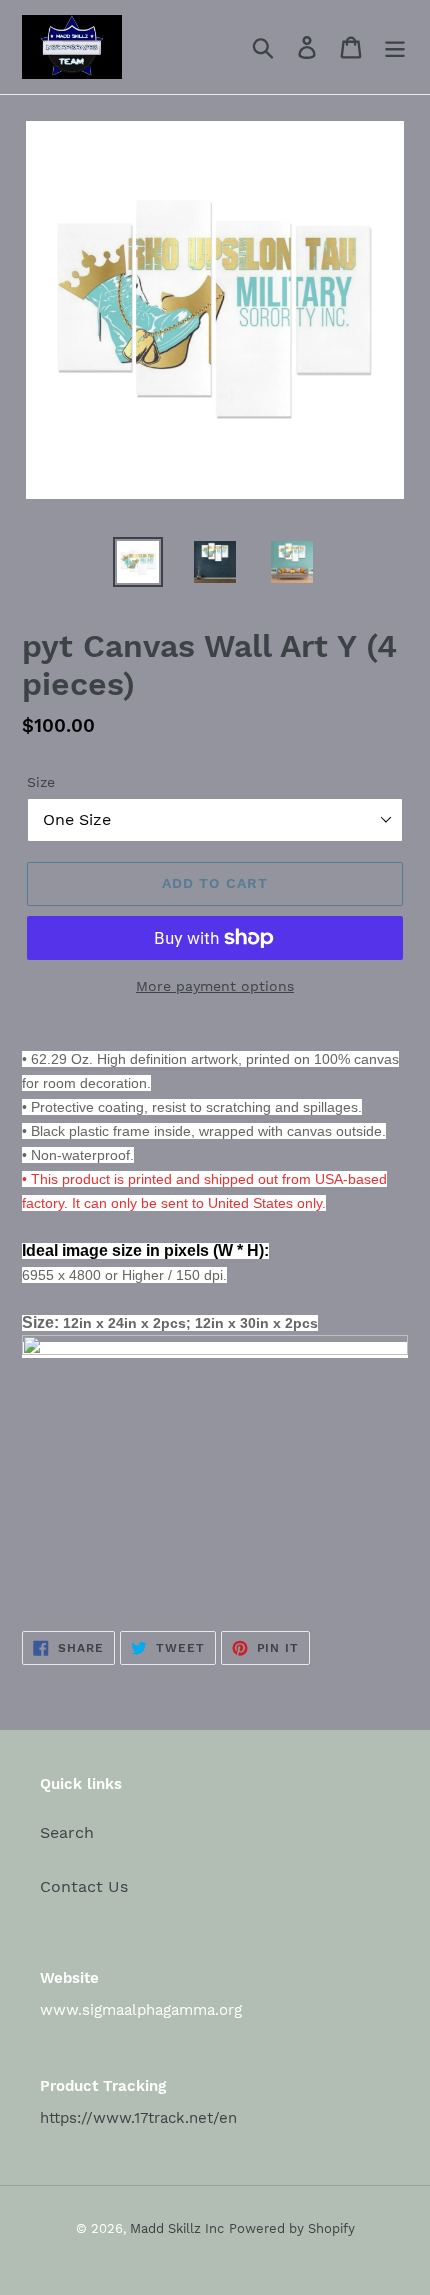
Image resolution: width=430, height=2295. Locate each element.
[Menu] (395, 47)
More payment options (215, 986)
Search (67, 1832)
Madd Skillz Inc (177, 2228)
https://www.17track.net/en (138, 2118)
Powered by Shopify (292, 2228)
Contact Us (84, 1886)
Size (41, 782)
